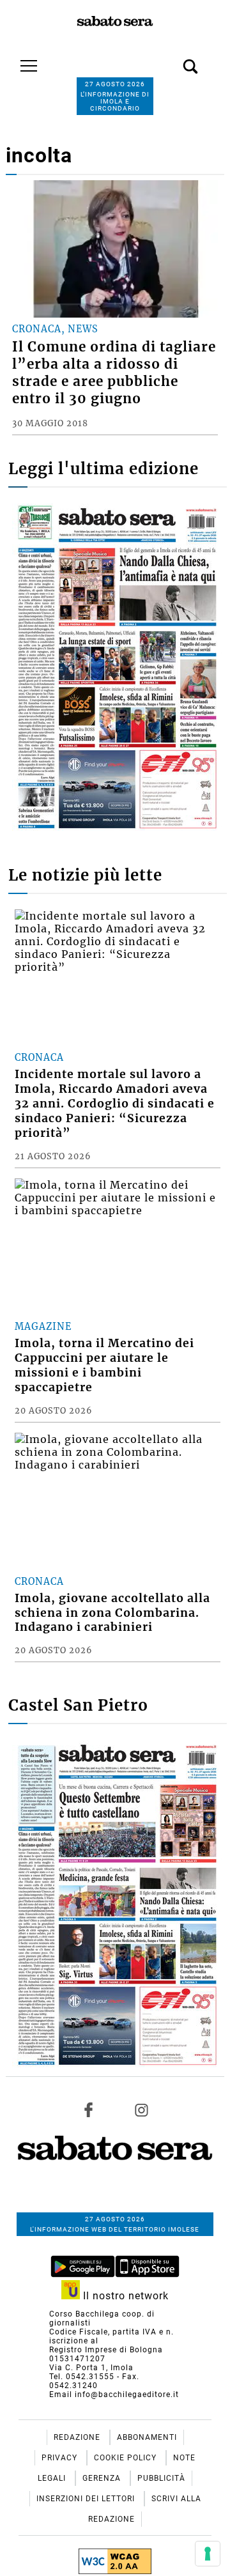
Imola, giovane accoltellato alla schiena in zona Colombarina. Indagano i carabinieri (112, 1613)
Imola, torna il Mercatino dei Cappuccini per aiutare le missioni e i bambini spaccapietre (104, 1365)
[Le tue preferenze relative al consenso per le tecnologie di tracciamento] (208, 2554)
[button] (171, 59)
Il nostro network (124, 2296)
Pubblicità (161, 2478)
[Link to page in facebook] (89, 2110)
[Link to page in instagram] (141, 2110)
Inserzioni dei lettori (87, 2499)
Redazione (78, 2437)
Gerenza (103, 2478)
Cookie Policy (126, 2458)
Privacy (61, 2458)
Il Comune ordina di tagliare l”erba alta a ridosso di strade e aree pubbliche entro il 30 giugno (114, 373)
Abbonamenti (147, 2437)
